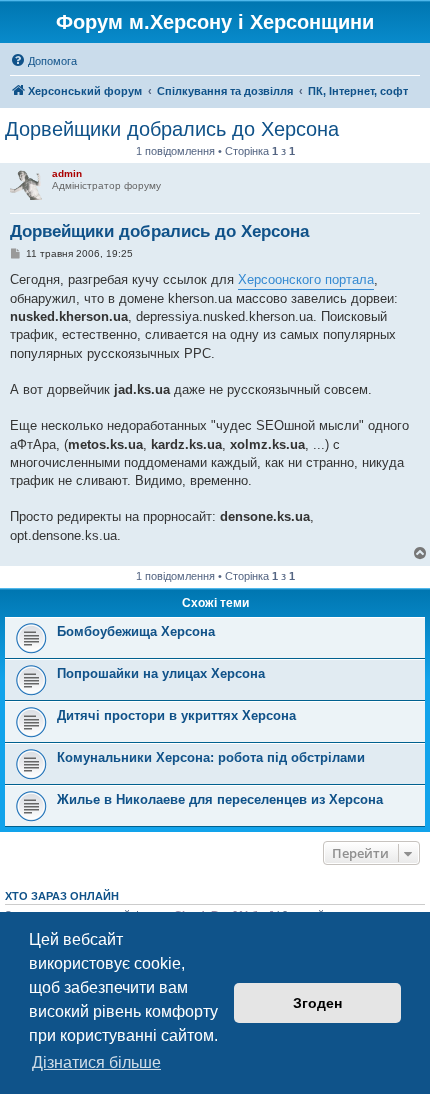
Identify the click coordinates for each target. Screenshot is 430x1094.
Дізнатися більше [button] (96, 1062)
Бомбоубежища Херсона (136, 631)
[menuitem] (43, 61)
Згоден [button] (317, 1003)
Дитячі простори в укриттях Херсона (176, 715)
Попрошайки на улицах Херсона (161, 673)
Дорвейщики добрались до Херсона (172, 129)
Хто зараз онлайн (62, 896)
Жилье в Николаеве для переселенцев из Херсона (220, 799)
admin (67, 173)
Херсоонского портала (306, 279)
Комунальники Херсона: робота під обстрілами (211, 757)
